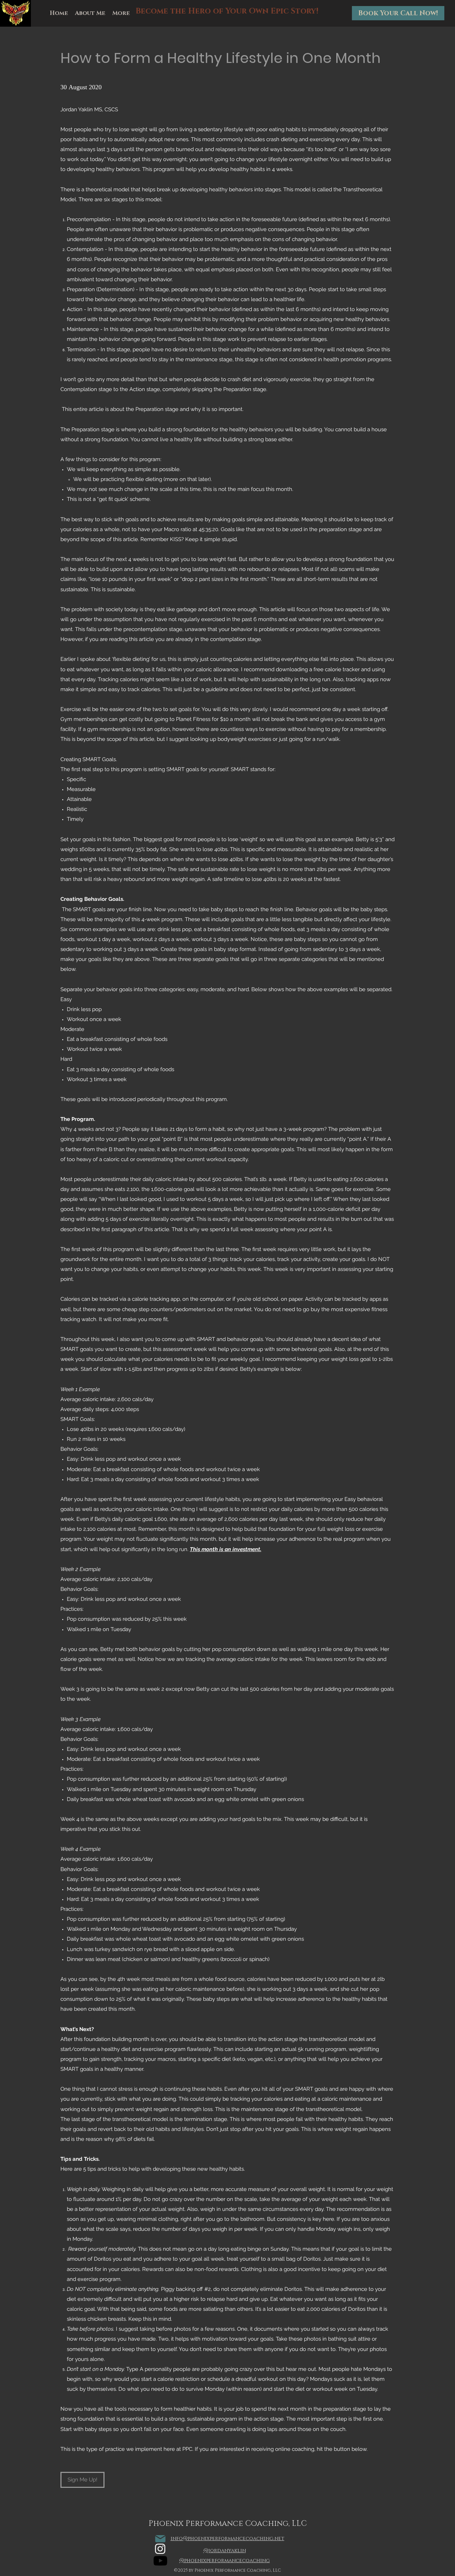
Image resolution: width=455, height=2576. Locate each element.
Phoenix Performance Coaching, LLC (228, 2524)
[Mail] (160, 2539)
